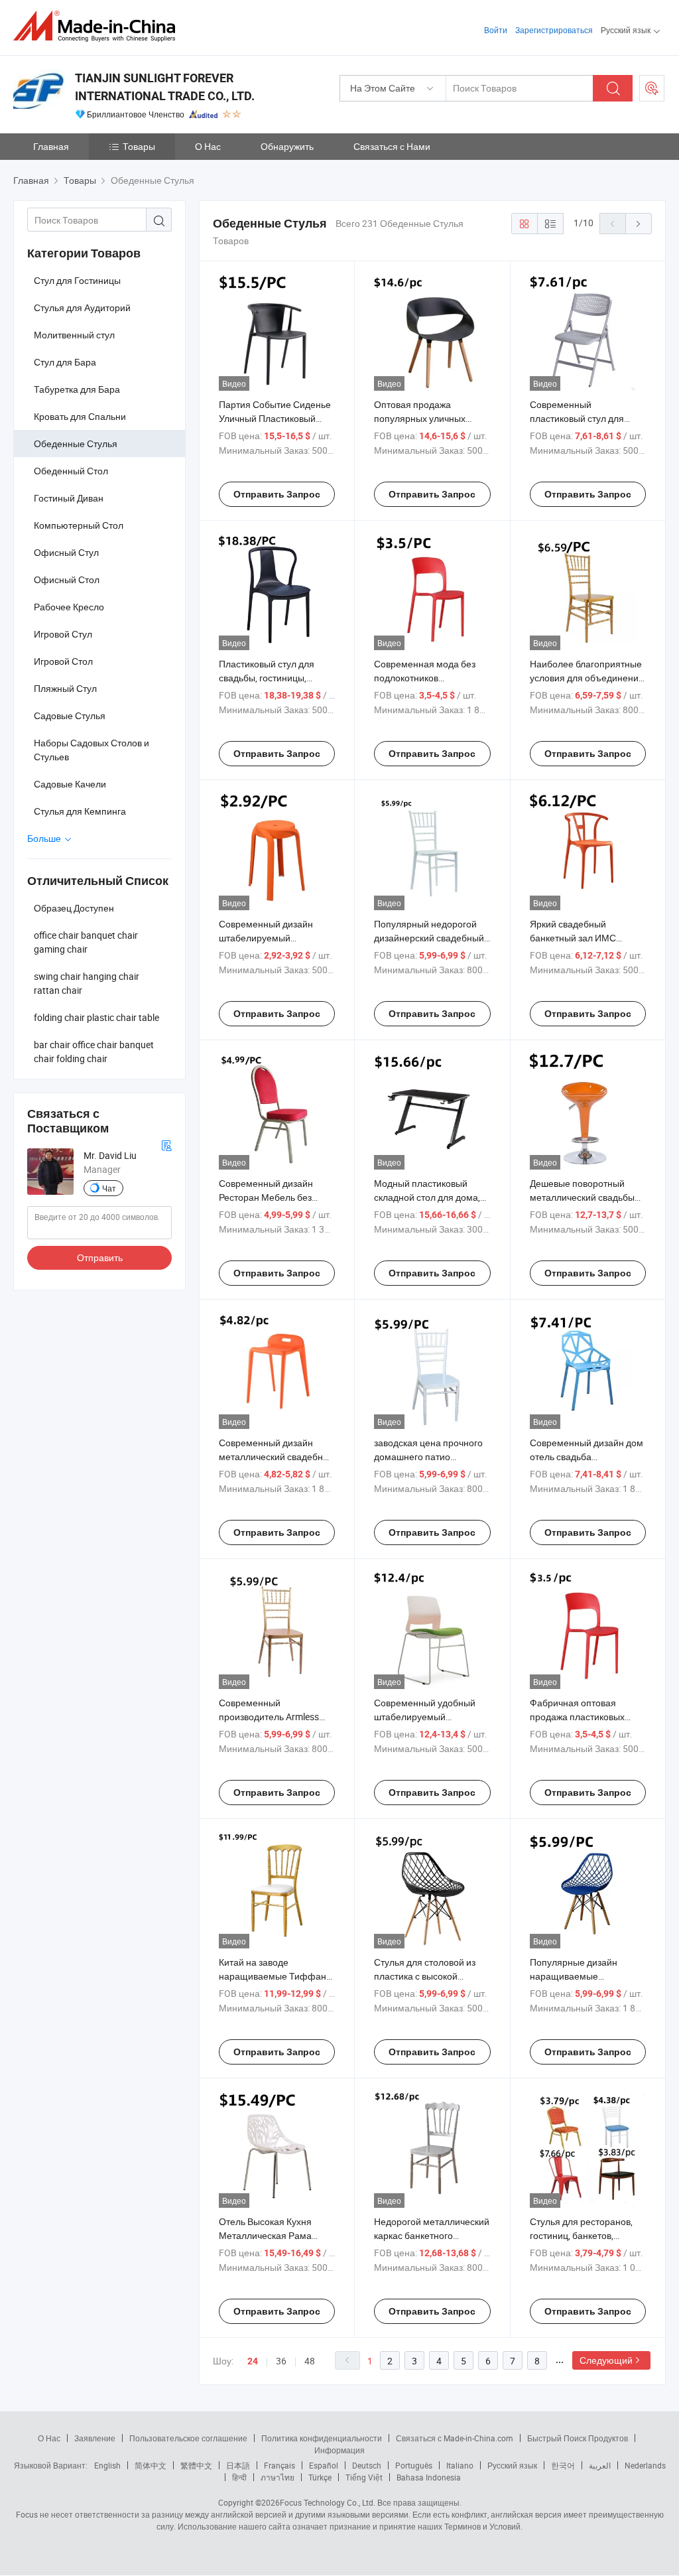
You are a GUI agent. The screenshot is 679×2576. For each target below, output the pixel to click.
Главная (51, 146)
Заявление (95, 2438)
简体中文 (151, 2465)
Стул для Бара (65, 362)
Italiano (460, 2465)
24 (253, 2361)
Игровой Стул (63, 634)
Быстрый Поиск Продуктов (578, 2438)
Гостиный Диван (69, 498)
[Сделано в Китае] (98, 26)
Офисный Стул (66, 552)
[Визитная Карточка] (166, 1144)
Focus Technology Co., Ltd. (328, 2502)
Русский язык (512, 2465)
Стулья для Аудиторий (82, 307)
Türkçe (320, 2477)
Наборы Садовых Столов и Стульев (92, 750)
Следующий (606, 2360)
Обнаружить (287, 146)
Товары (139, 146)
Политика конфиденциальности (322, 2438)
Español (324, 2465)
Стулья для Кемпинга (80, 811)
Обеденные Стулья (76, 443)
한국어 (563, 2465)
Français (279, 2465)
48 (310, 2361)
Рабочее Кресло (69, 607)
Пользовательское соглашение (188, 2438)
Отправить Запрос (277, 494)
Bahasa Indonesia (429, 2477)
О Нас (208, 146)
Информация (339, 2450)
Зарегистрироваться (554, 30)
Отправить (100, 1257)
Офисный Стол (67, 579)
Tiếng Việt (364, 2477)
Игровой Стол (63, 661)
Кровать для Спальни (80, 416)
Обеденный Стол (71, 471)
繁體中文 (196, 2465)
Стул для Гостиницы (77, 280)
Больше (45, 838)
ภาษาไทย (278, 2477)
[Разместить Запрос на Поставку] (652, 88)
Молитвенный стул (74, 335)
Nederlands (645, 2465)
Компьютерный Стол (79, 525)
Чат (109, 1188)
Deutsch (367, 2465)
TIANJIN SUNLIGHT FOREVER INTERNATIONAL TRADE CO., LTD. (165, 87)
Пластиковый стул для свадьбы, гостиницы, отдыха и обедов (267, 678)
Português (414, 2465)
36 (281, 2361)
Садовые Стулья (70, 715)
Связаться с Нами (392, 146)
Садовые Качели (70, 784)
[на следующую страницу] (639, 224)
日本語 (238, 2465)
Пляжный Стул (65, 688)
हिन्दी (239, 2477)
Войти (496, 30)
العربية (600, 2465)
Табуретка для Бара (77, 389)
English (107, 2465)
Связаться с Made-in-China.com (455, 2438)
